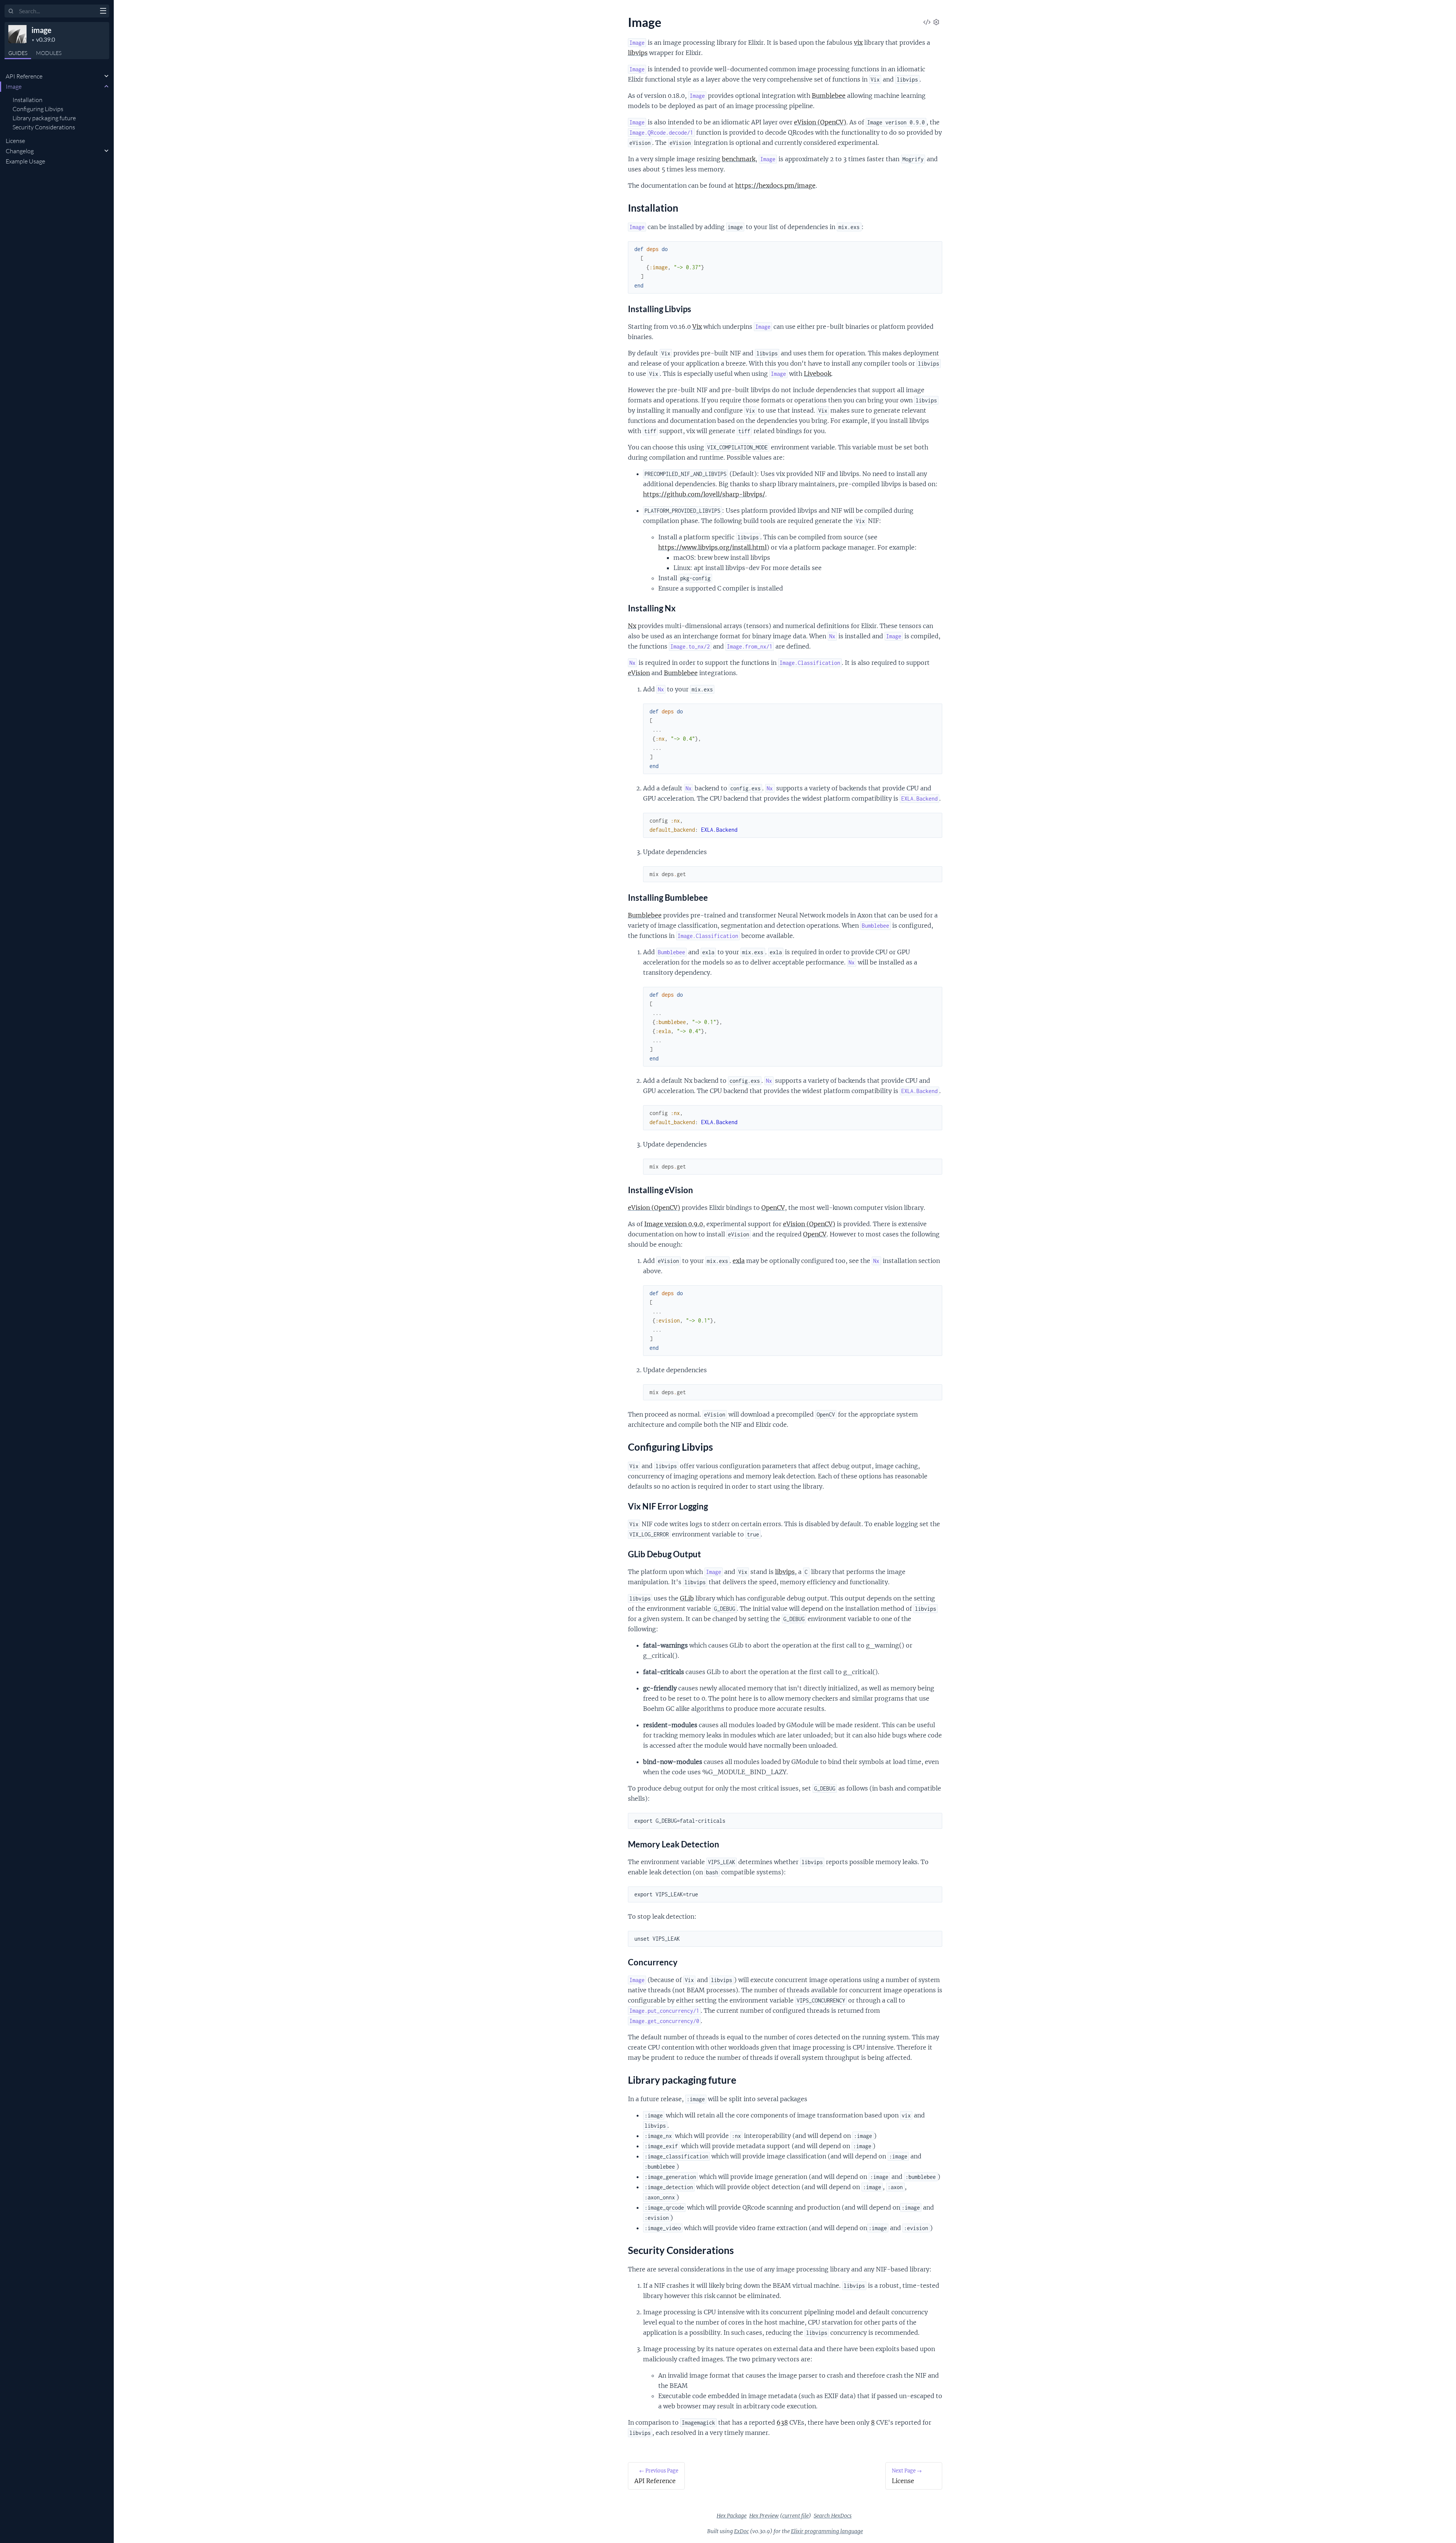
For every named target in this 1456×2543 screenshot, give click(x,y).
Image (14, 86)
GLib (687, 1598)
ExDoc (741, 2531)
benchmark (739, 159)
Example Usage (25, 161)
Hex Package (732, 2516)
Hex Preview (764, 2516)
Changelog (20, 151)
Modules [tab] (49, 53)
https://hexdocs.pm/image (775, 185)
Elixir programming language (827, 2531)
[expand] (106, 76)
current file (795, 2516)
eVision (639, 673)
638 (782, 2422)
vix (858, 42)
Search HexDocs (833, 2516)
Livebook (817, 374)
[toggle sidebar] (103, 12)
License (15, 141)
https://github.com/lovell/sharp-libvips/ (704, 494)
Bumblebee (829, 96)
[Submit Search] (11, 11)
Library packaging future (44, 118)
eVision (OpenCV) (820, 122)
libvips (638, 53)
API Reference (24, 76)
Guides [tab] (18, 53)
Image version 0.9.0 (674, 1224)
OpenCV (773, 1208)
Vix (697, 327)
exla (739, 1261)
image (42, 30)
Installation (27, 100)
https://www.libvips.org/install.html (712, 547)
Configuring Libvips (38, 109)
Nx (632, 626)
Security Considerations (44, 127)
